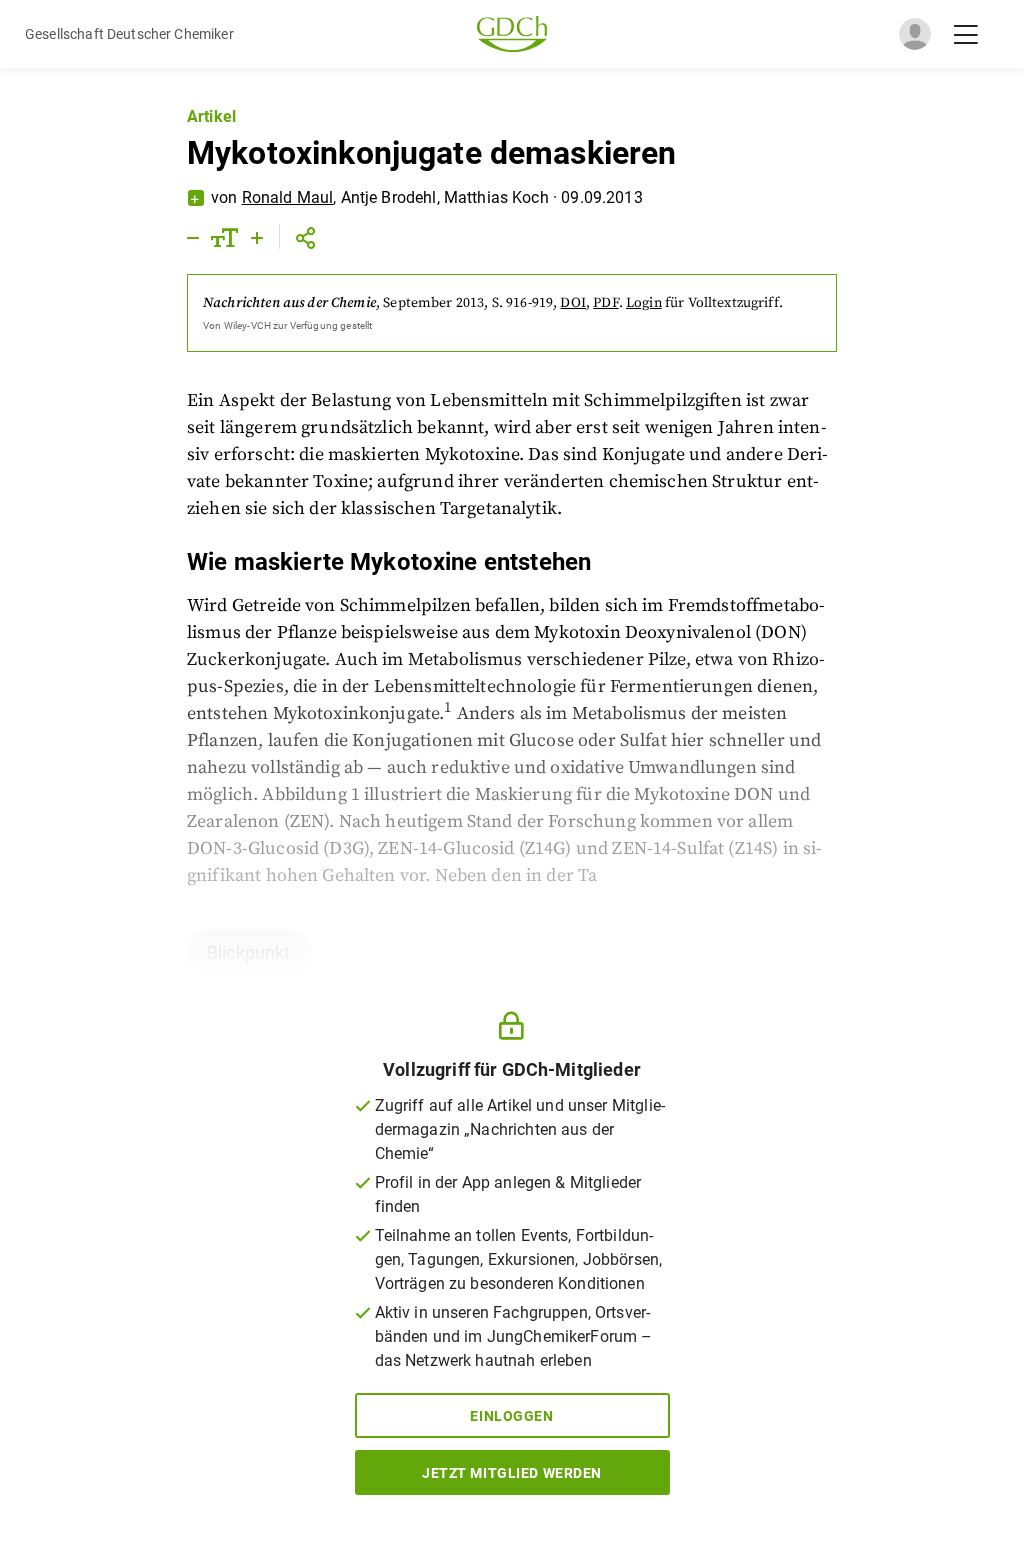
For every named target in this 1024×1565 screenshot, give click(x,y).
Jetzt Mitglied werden (512, 1473)
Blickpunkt (249, 952)
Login (644, 303)
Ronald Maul (288, 197)
